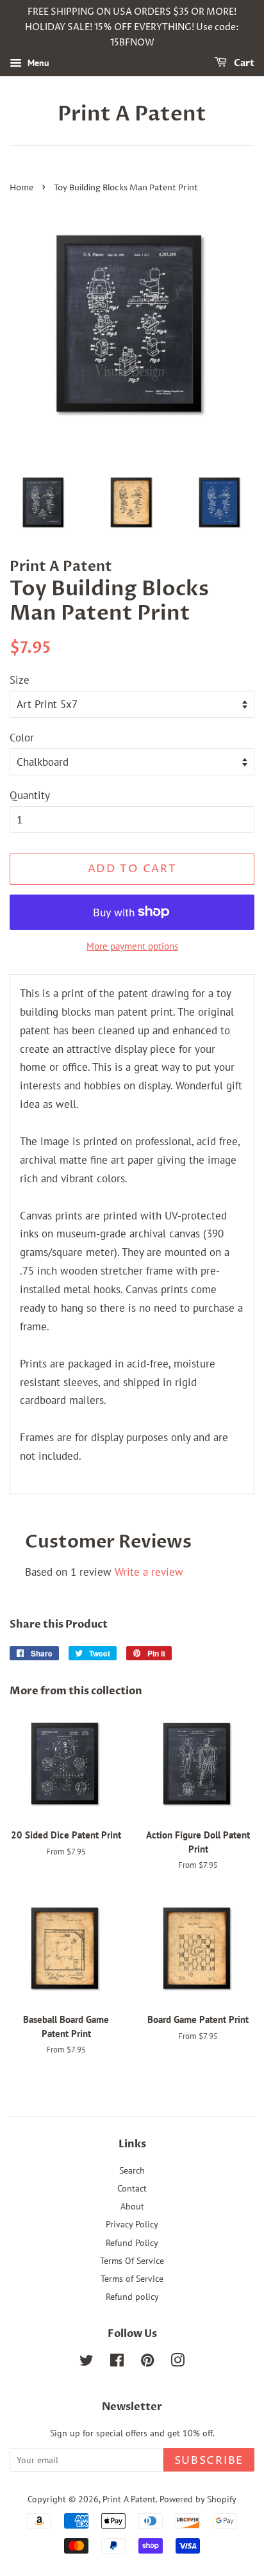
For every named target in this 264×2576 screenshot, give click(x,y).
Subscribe (209, 2461)
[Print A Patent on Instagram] (177, 2362)
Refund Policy (132, 2242)
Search (132, 2170)
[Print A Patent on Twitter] (87, 2362)
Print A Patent (132, 114)
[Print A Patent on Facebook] (117, 2362)
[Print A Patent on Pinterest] (147, 2362)
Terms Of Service (132, 2260)
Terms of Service (132, 2278)
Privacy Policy (132, 2224)
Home (21, 188)
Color (22, 738)
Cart (243, 64)
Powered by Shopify (198, 2499)
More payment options (132, 946)
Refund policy (132, 2296)
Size (20, 680)
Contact (132, 2188)
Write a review (149, 1572)
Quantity (30, 795)
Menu (37, 63)
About (132, 2206)
